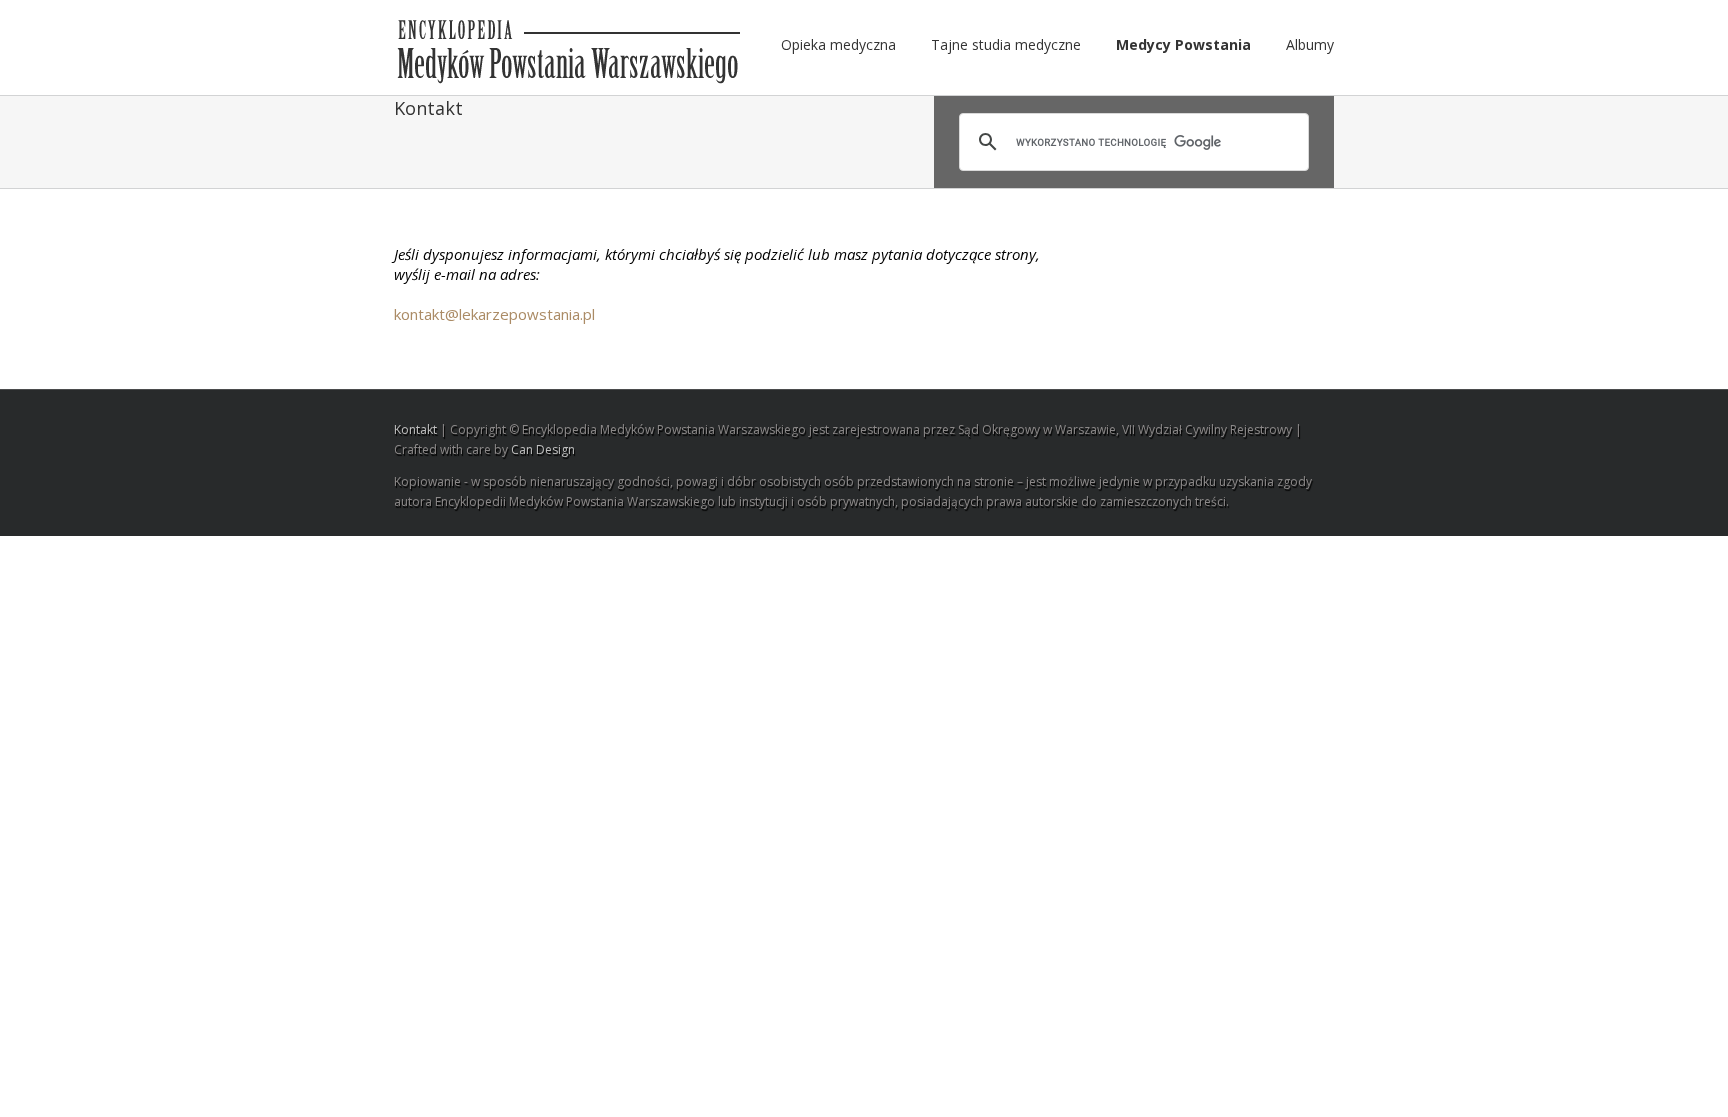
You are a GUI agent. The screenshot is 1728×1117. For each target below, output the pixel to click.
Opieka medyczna (838, 44)
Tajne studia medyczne (1006, 44)
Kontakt (415, 429)
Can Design (543, 449)
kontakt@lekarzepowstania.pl (494, 314)
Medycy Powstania (1183, 44)
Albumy (1310, 44)
